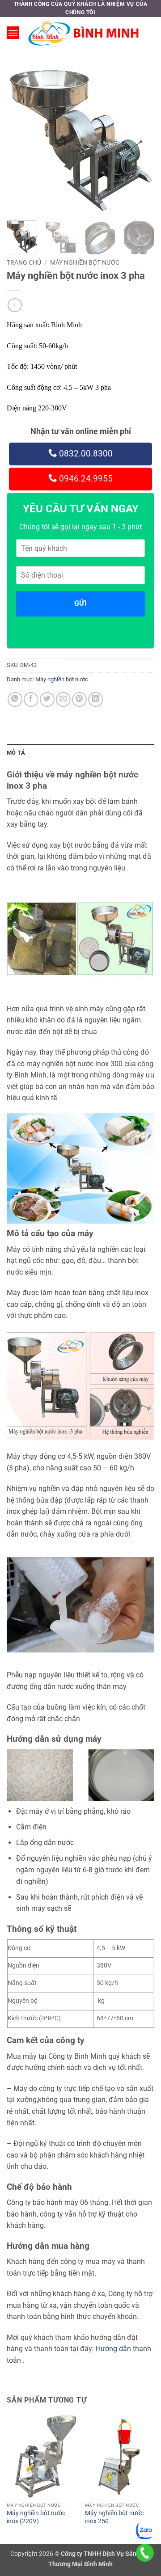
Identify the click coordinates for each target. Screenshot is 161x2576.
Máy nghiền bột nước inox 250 (114, 2517)
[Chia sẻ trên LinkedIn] (95, 699)
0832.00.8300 (85, 454)
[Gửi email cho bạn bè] (63, 699)
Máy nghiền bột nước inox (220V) (36, 2517)
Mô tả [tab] (16, 753)
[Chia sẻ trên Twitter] (47, 699)
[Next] (140, 140)
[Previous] (21, 140)
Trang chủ (24, 262)
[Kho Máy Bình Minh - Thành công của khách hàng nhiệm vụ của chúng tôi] (84, 33)
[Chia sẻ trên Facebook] (31, 699)
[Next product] (15, 305)
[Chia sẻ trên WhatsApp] (15, 699)
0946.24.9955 (85, 479)
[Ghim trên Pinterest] (79, 699)
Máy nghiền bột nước (85, 262)
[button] (13, 33)
